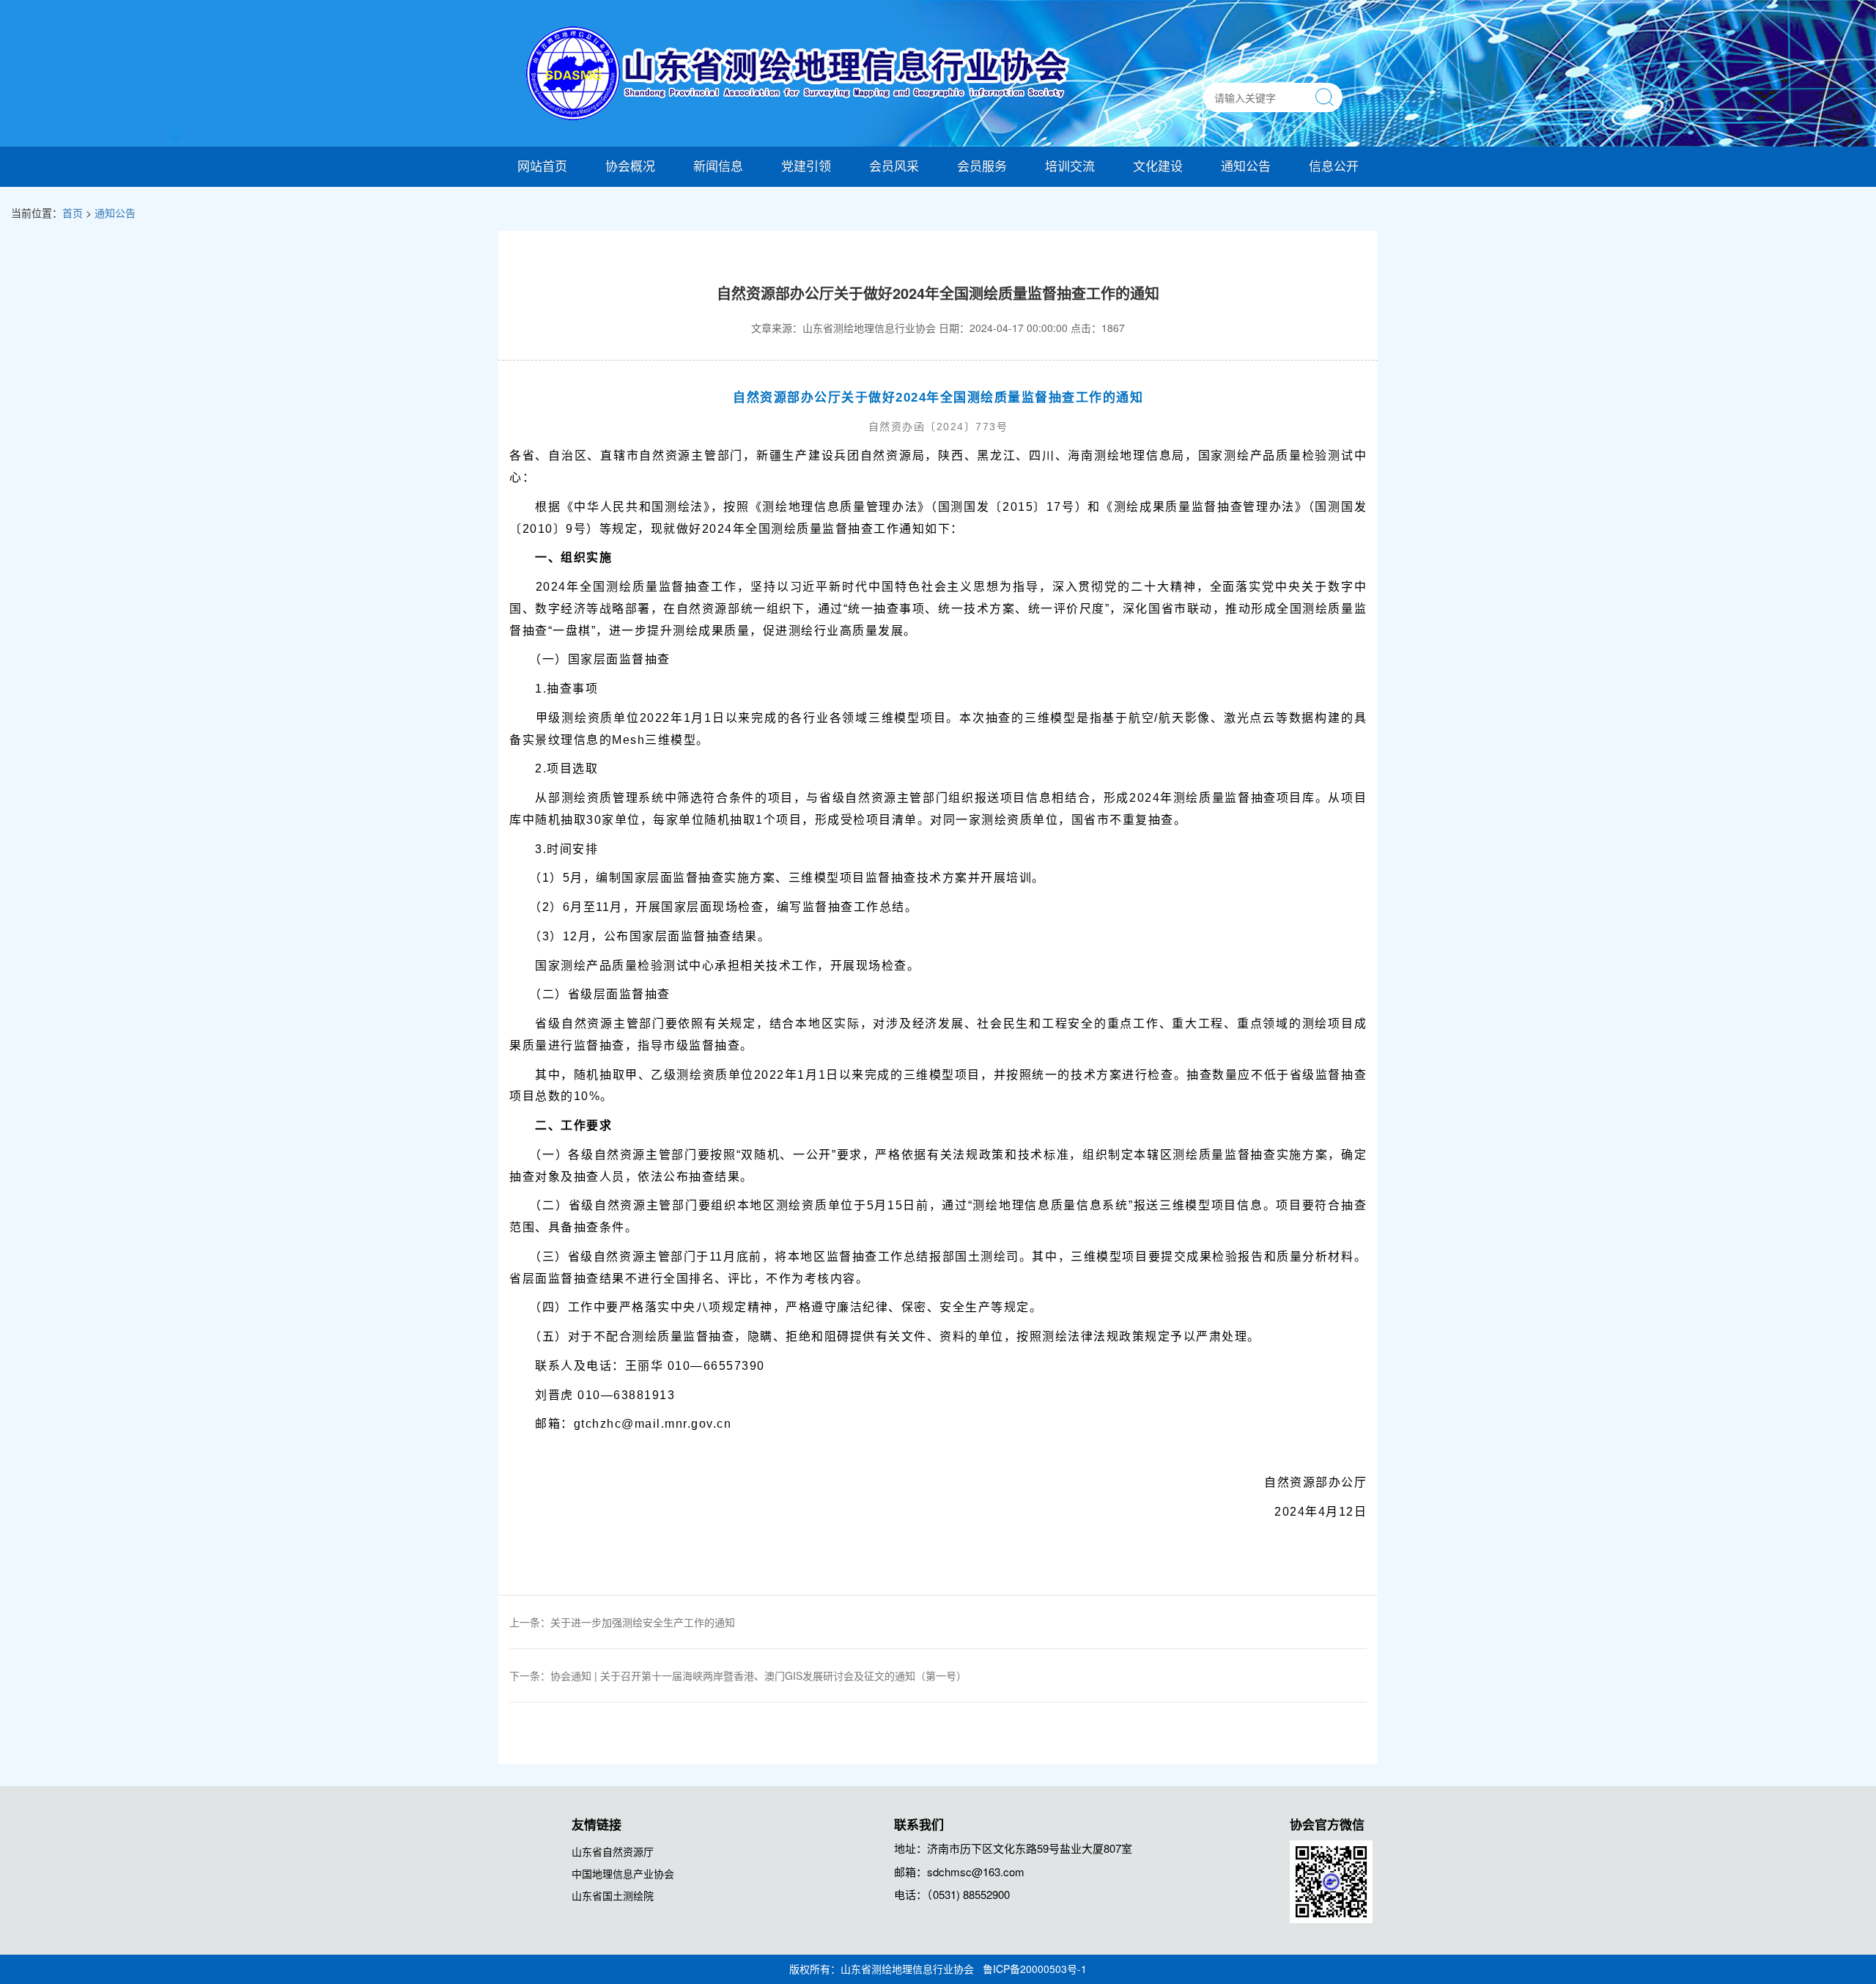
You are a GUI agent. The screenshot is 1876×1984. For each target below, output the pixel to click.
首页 (73, 213)
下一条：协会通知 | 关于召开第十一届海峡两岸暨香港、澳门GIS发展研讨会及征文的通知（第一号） (738, 1675)
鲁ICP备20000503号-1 (1035, 1969)
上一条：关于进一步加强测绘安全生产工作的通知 (622, 1622)
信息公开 (1334, 166)
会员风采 (894, 166)
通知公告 (1246, 166)
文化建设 (1158, 166)
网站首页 (542, 166)
